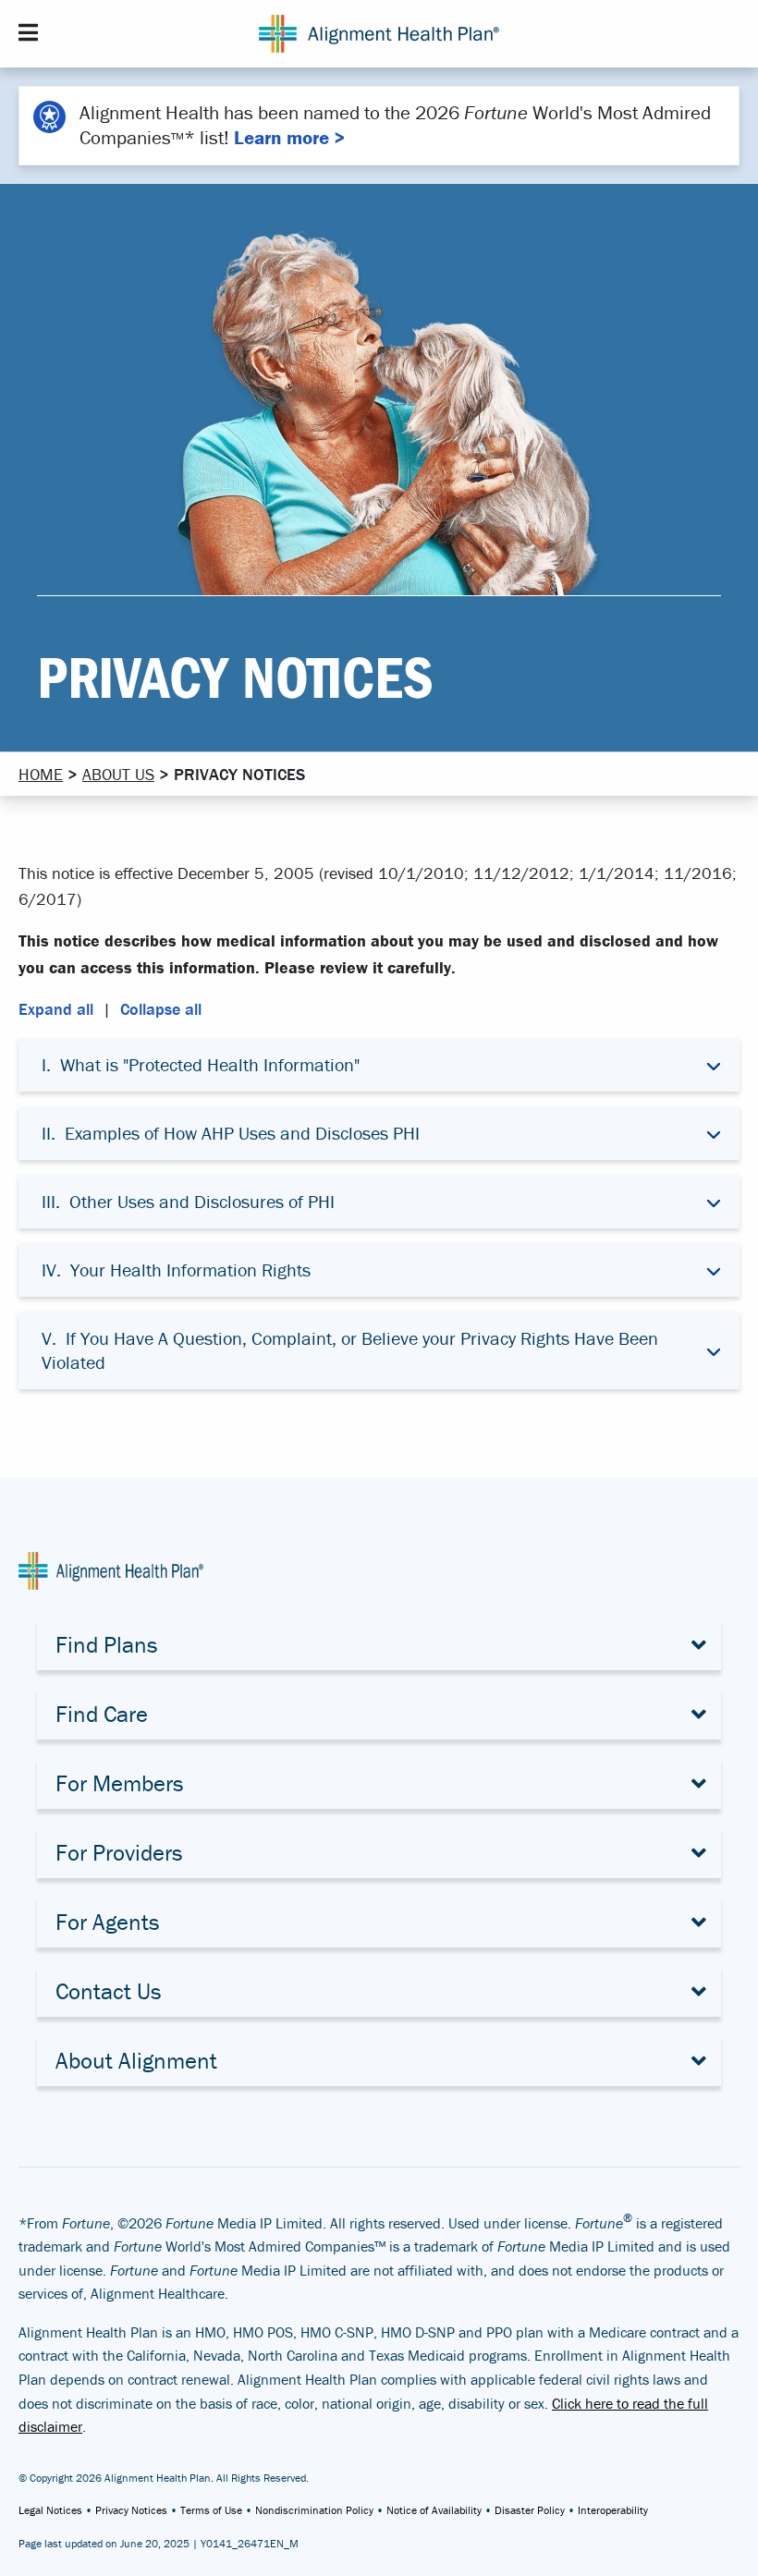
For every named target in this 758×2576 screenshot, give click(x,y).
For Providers (119, 1853)
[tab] (379, 1065)
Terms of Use (211, 2510)
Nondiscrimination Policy (314, 2510)
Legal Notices (50, 2510)
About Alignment (136, 2061)
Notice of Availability (434, 2510)
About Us (118, 774)
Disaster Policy (530, 2510)
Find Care (102, 1714)
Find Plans (107, 1645)
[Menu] (28, 33)
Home (41, 774)
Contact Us (109, 1991)
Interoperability (613, 2510)
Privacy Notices (131, 2510)
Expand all (56, 1009)
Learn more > (289, 138)
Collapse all (161, 1009)
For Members (120, 1783)
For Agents (108, 1922)
